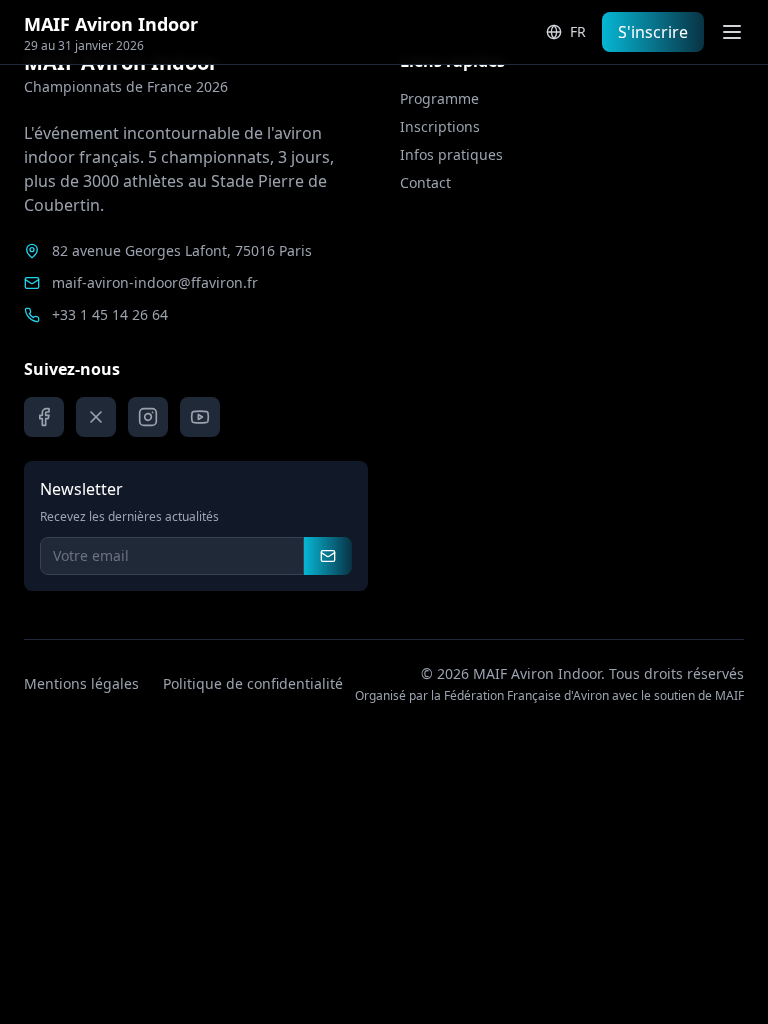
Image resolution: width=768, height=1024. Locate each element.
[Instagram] (148, 417)
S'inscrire (653, 32)
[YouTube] (200, 417)
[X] (96, 417)
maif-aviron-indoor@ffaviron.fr (155, 282)
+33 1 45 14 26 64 (110, 314)
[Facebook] (44, 417)
